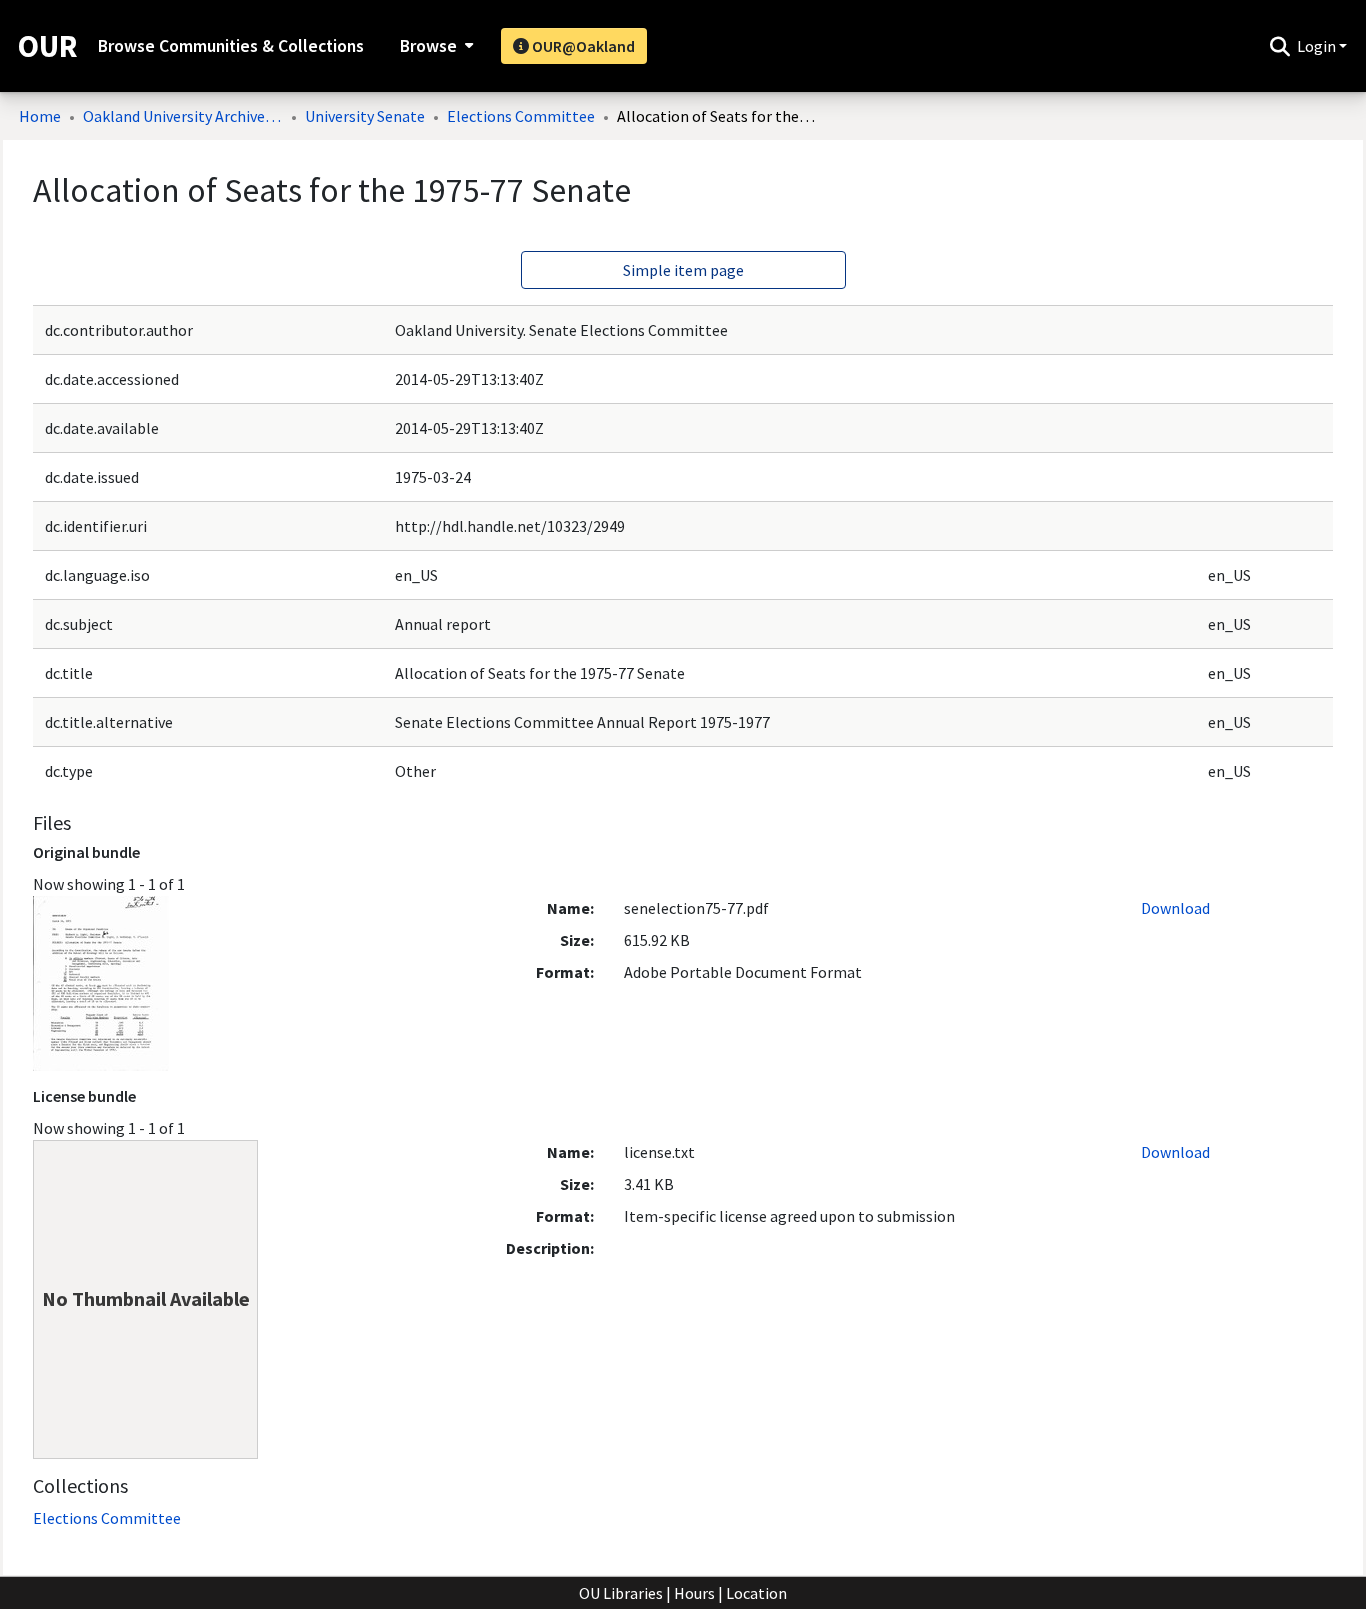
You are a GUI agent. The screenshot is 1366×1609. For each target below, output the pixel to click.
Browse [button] (428, 46)
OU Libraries (621, 1593)
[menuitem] (434, 46)
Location (756, 1593)
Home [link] (40, 116)
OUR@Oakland (582, 46)
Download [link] (1175, 908)
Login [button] (1318, 46)
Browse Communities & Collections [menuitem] (231, 46)
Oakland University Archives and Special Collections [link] (183, 116)
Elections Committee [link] (521, 116)
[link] (107, 1518)
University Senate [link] (365, 116)
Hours (694, 1593)
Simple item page (683, 270)
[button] (1279, 46)
